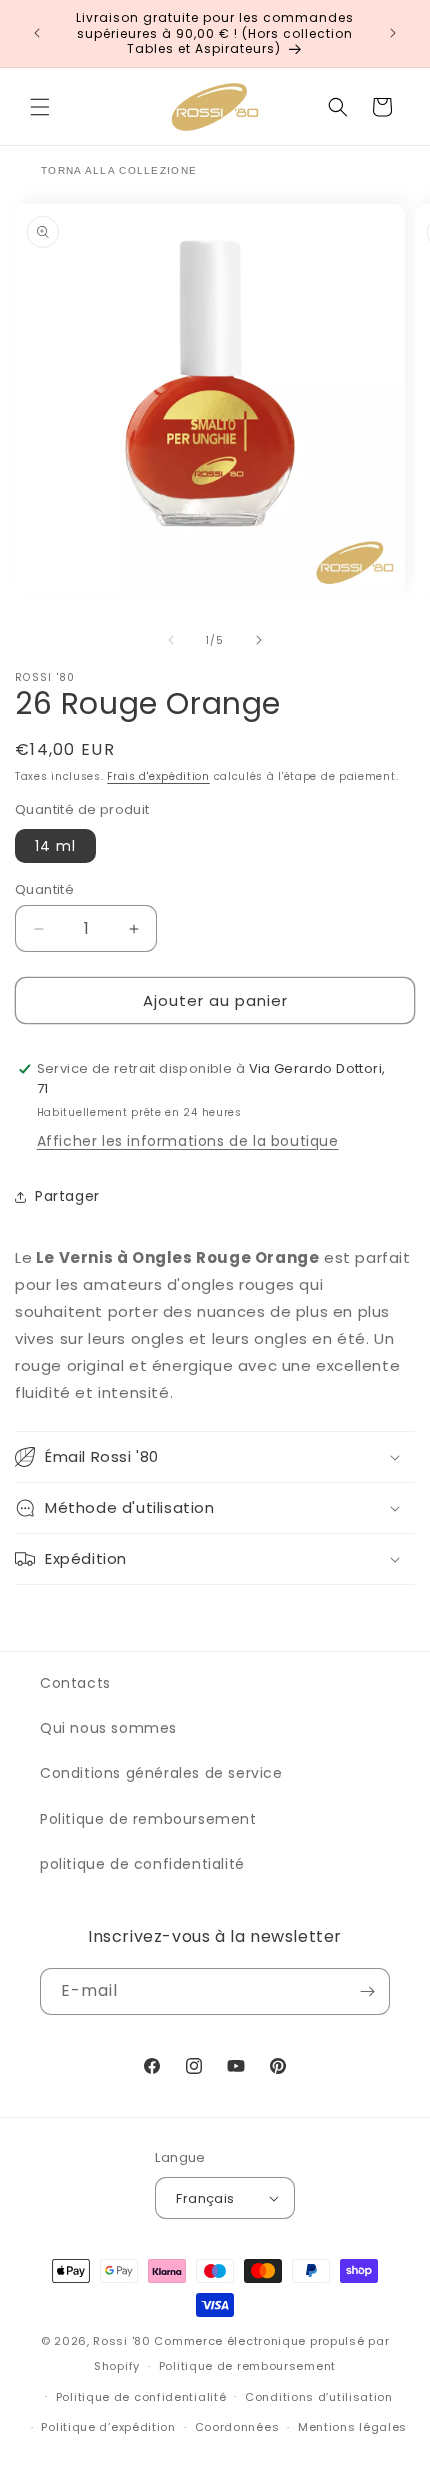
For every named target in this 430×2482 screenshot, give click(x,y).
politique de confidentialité (142, 1864)
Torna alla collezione (119, 170)
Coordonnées (237, 2427)
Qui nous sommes (108, 1728)
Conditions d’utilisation (319, 2397)
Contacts (75, 1683)
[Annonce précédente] (37, 33)
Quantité (44, 889)
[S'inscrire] (367, 1991)
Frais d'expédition (158, 776)
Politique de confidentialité (141, 2397)
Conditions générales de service (161, 1773)
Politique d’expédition (108, 2427)
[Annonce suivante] (393, 33)
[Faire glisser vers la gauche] (171, 640)
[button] (40, 107)
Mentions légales (352, 2427)
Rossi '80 (121, 2341)
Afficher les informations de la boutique (188, 1141)
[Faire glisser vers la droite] (259, 640)
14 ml (55, 846)
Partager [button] (67, 1196)
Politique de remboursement (148, 1819)
